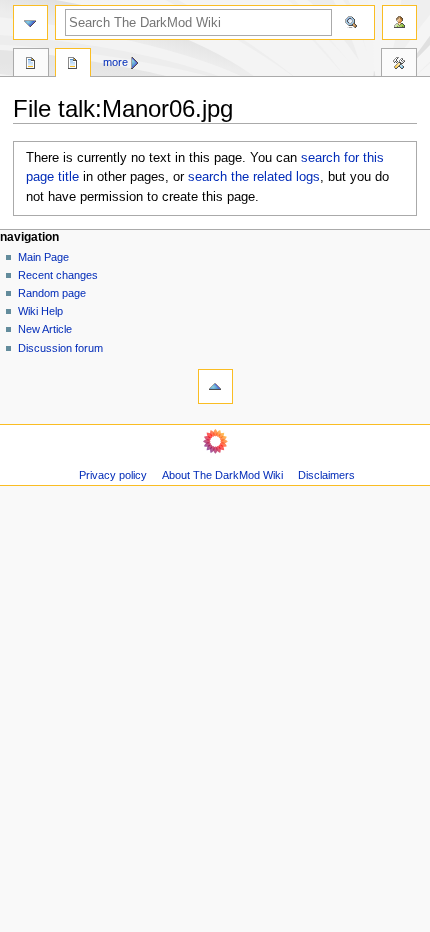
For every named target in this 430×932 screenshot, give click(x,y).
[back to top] (215, 386)
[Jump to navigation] (30, 22)
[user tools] (399, 22)
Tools (399, 65)
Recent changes (58, 275)
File (31, 65)
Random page (52, 293)
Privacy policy (113, 475)
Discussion (73, 65)
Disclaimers (326, 475)
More (115, 62)
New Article (45, 329)
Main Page (43, 257)
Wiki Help (40, 311)
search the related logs (254, 177)
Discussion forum (60, 348)
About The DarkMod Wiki (222, 475)
